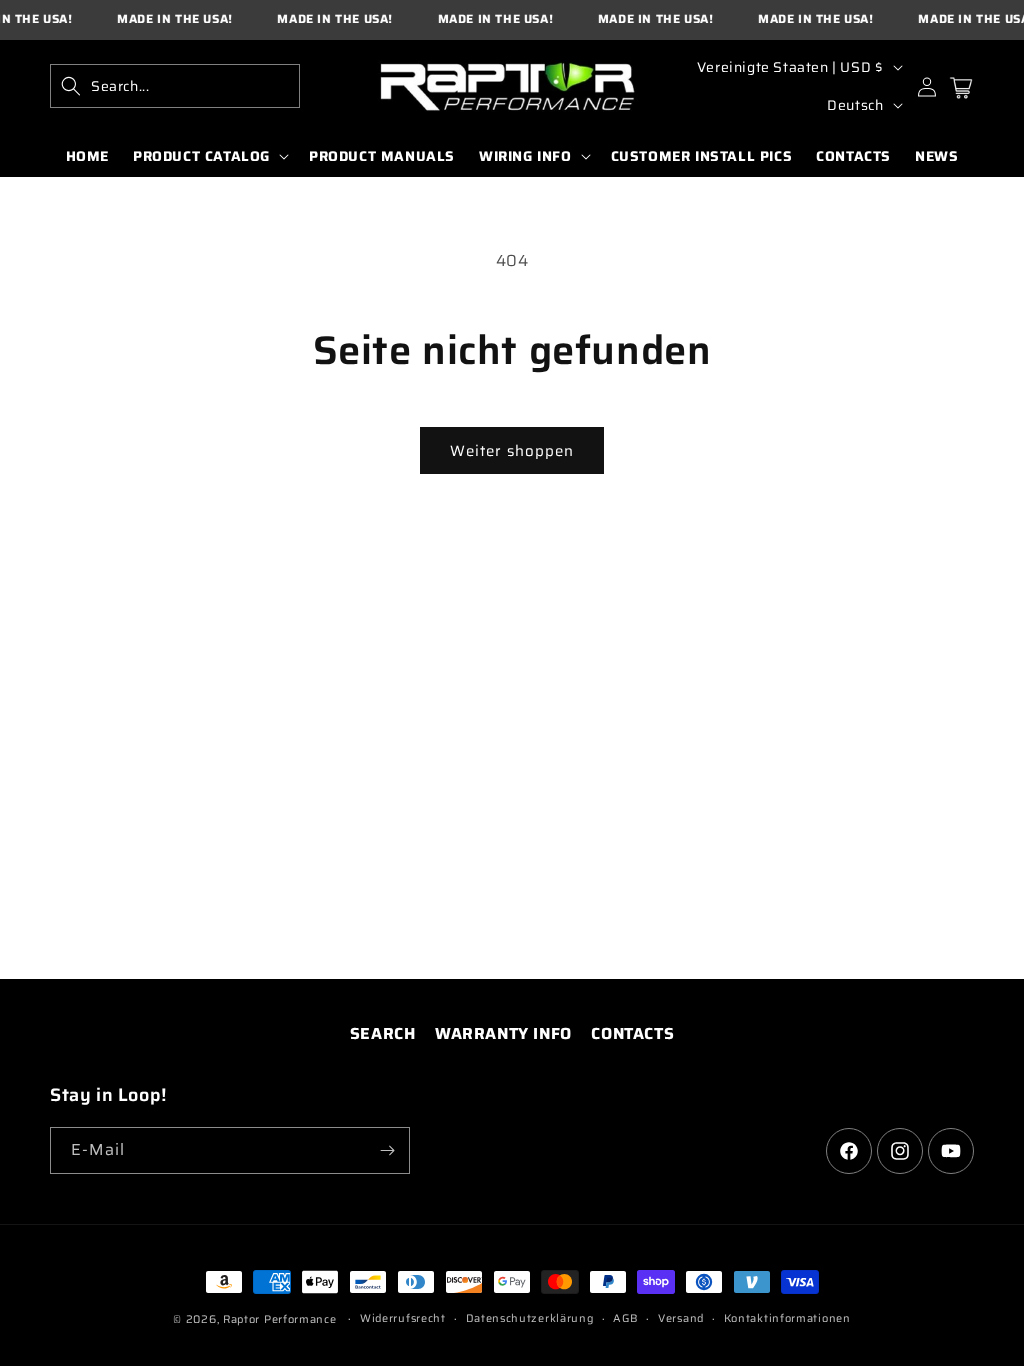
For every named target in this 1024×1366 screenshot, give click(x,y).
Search (383, 1033)
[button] (175, 86)
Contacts (632, 1033)
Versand (681, 1318)
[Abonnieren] (387, 1150)
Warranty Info (503, 1033)
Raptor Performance (280, 1319)
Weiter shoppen (512, 451)
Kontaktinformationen (787, 1318)
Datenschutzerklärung (530, 1318)
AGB (625, 1318)
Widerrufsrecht (403, 1318)
